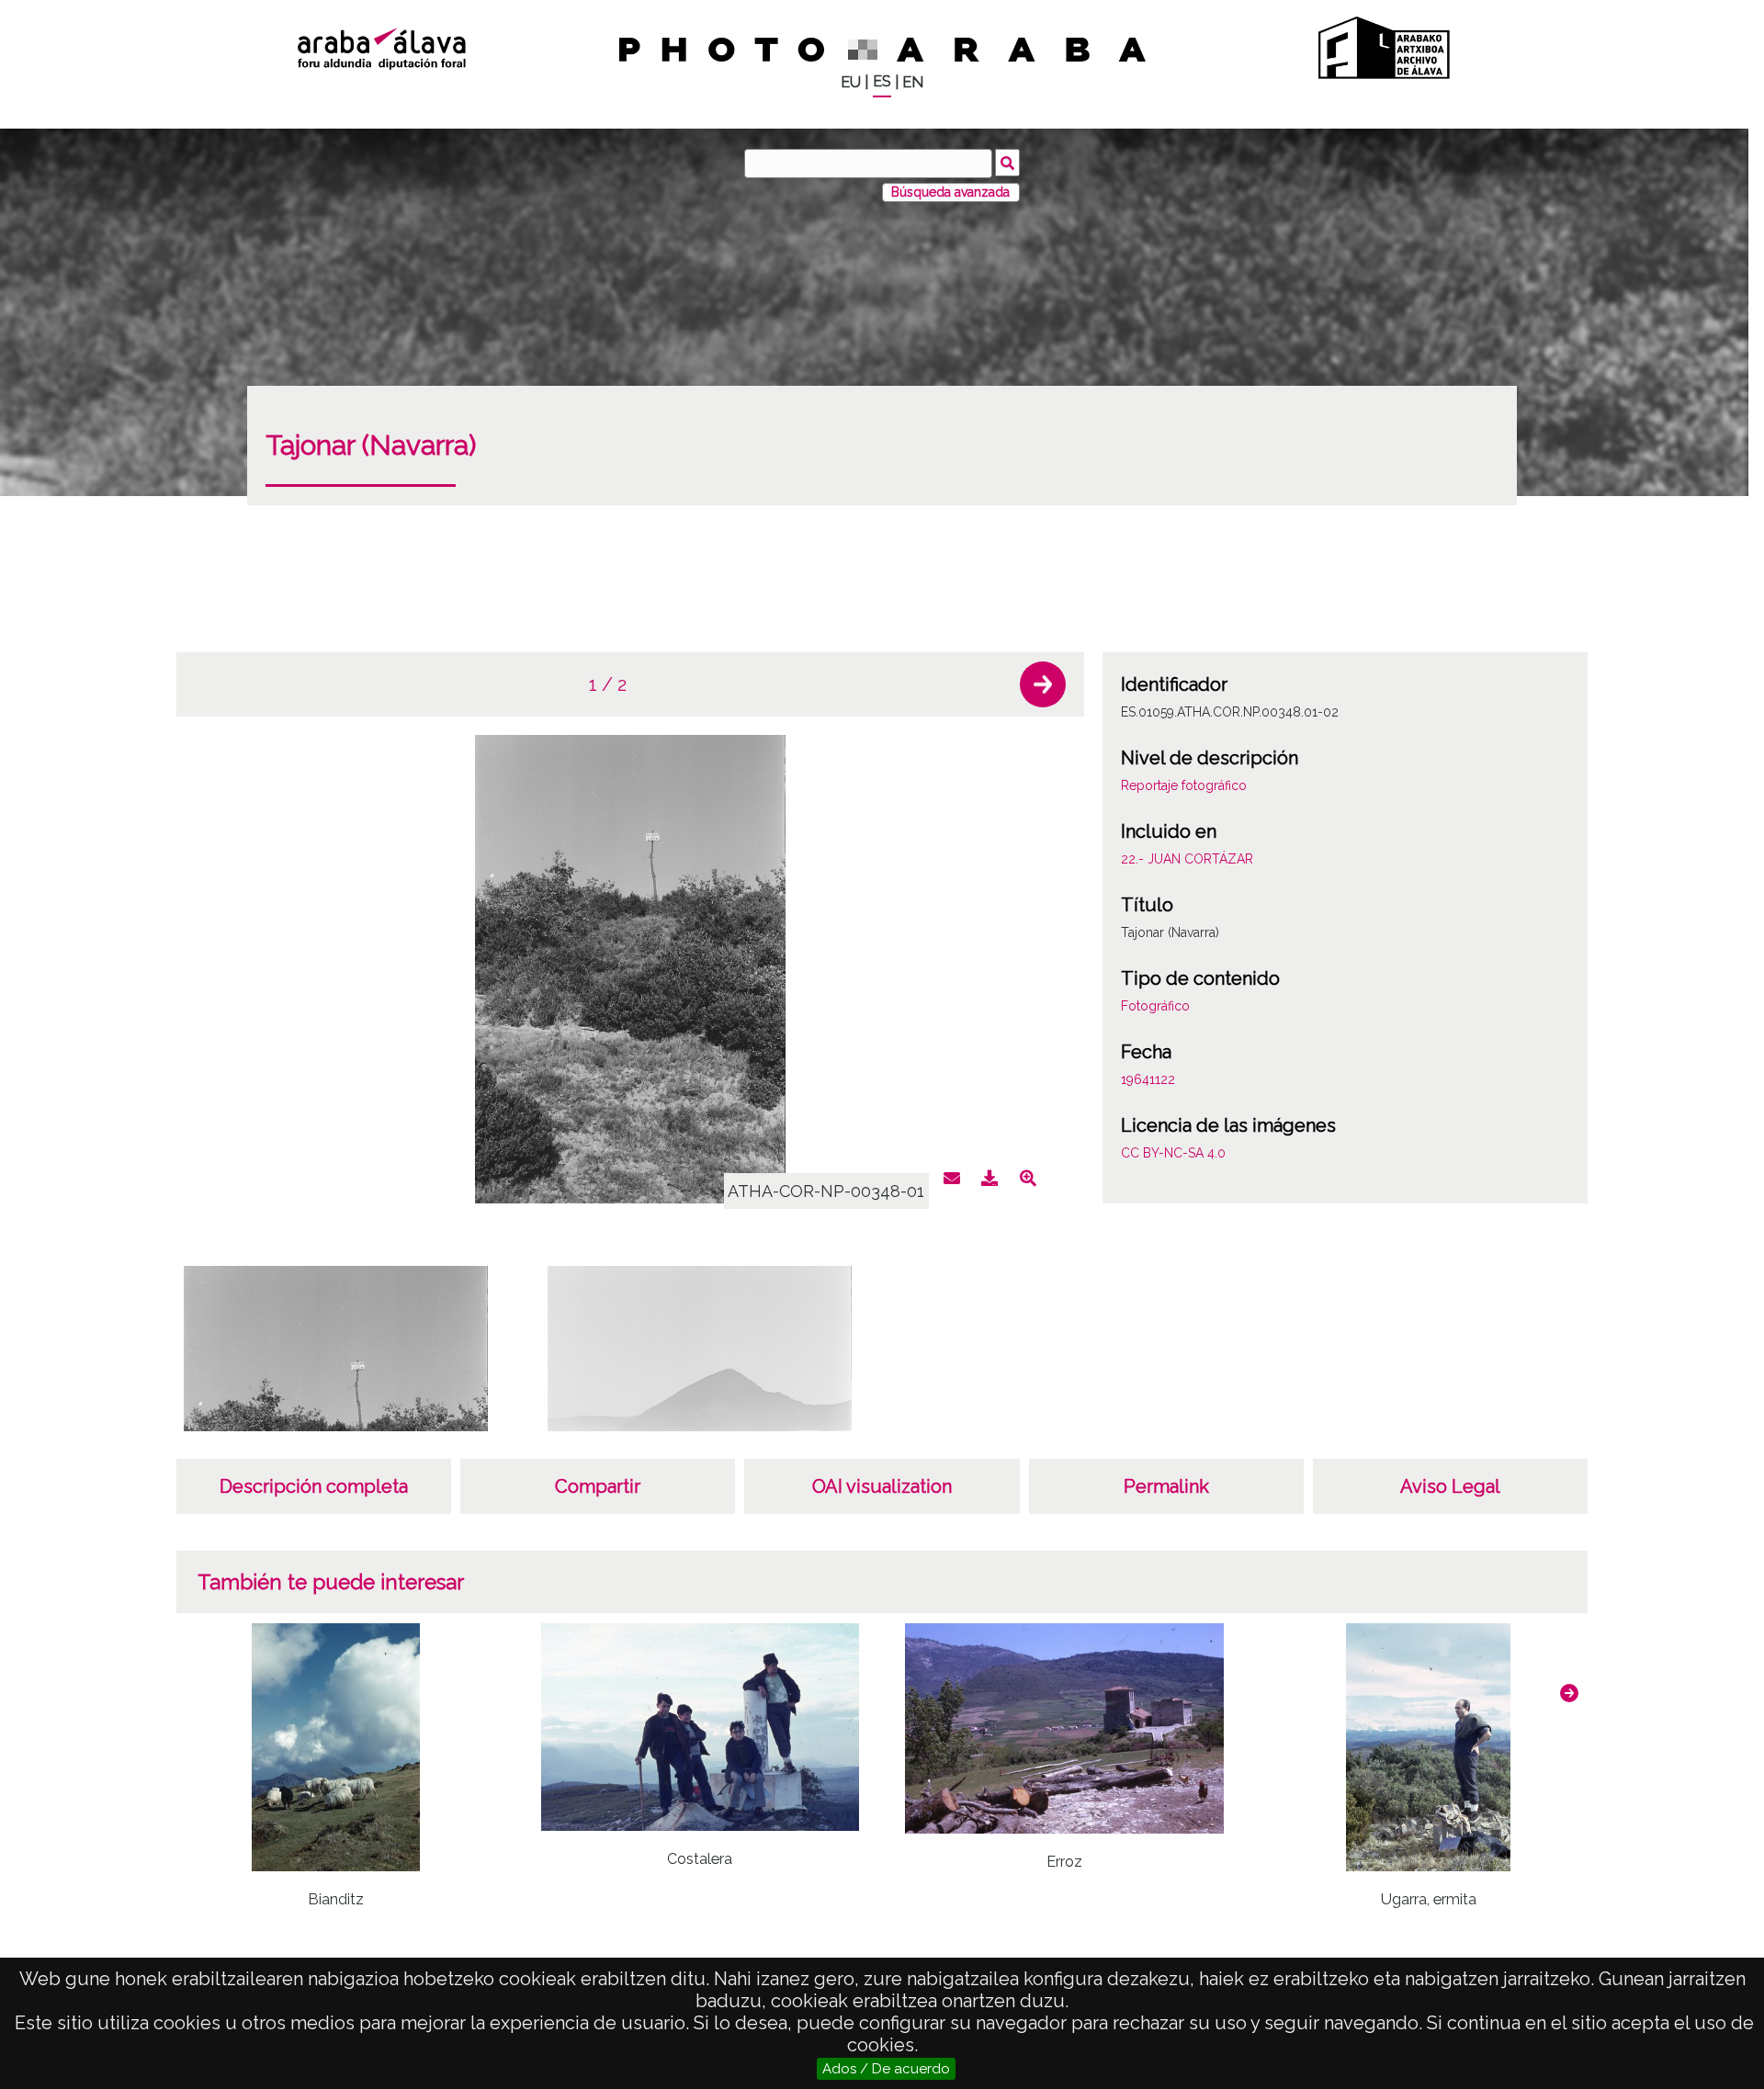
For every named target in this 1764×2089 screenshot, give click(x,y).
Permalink (1166, 1486)
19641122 (1148, 1079)
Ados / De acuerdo (886, 2069)
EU (851, 82)
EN (913, 82)
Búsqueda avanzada (950, 192)
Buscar (1007, 163)
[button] (1043, 684)
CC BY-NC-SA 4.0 (1173, 1153)
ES (882, 81)
